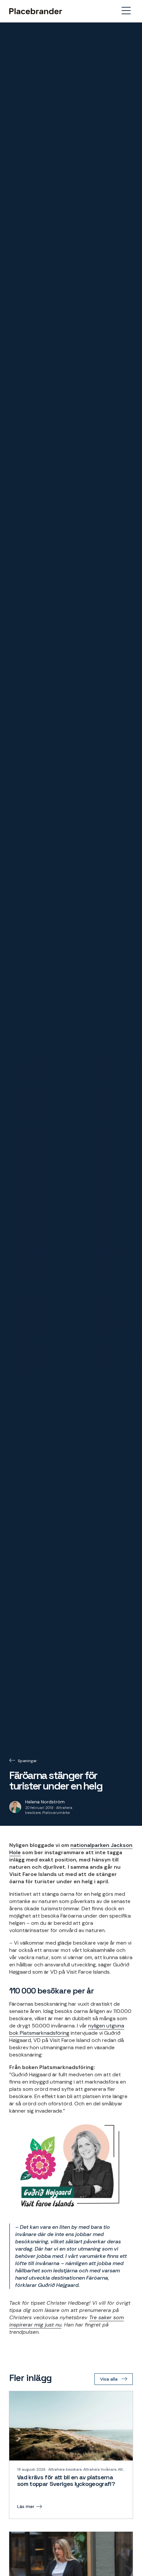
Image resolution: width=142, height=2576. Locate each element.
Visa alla (109, 2379)
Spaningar (27, 1761)
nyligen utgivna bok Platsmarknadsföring (67, 2029)
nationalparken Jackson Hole (71, 1849)
